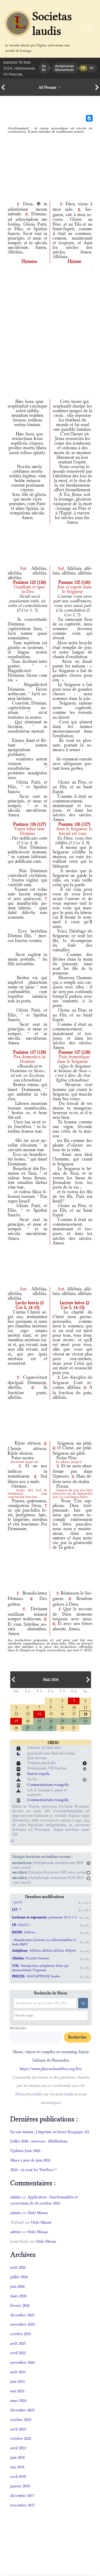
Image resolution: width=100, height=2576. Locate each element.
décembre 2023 (22, 2410)
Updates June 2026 (25, 2151)
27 (28, 1727)
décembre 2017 (22, 2495)
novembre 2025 (23, 2324)
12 (16, 1713)
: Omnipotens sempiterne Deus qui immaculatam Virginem (40, 1968)
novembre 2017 (23, 2505)
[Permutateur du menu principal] (89, 29)
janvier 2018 (20, 2486)
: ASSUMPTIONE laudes (36, 1976)
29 (51, 1727)
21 (39, 1721)
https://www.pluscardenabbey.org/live (51, 2069)
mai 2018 (17, 2467)
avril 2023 (18, 2429)
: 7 (17, 1909)
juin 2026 (17, 2286)
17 (74, 1713)
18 (85, 1714)
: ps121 (17, 1902)
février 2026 (20, 2305)
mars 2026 (18, 2296)
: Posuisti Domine (31, 1958)
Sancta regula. (39, 1773)
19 (16, 1721)
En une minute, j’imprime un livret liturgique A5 (50, 2132)
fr (83, 68)
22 (51, 1721)
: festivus (24, 1932)
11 (85, 1707)
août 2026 (18, 2267)
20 (28, 1721)
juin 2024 (17, 2381)
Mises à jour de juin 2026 (30, 2160)
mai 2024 (17, 2391)
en (92, 68)
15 (51, 1713)
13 (28, 1713)
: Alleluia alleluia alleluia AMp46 (44, 1950)
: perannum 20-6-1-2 (44, 1917)
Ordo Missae (38, 2213)
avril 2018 (18, 2476)
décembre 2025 (22, 2315)
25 (85, 1721)
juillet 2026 (19, 2277)
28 (39, 1727)
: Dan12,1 (21, 1925)
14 (39, 1713)
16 (62, 1713)
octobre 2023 (21, 2420)
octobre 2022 (21, 2438)
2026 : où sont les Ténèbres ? (33, 2170)
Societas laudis (52, 23)
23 (62, 1721)
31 (74, 1727)
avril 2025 (18, 2353)
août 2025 (18, 2343)
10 (74, 1707)
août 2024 (18, 2372)
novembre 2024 (23, 2362)
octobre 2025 (21, 2334)
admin (15, 2197)
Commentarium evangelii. (48, 1785)
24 (74, 1721)
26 (16, 1727)
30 (62, 1727)
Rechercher (18, 2028)
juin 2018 (17, 2457)
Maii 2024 (51, 1680)
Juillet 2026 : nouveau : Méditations (39, 2141)
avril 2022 (18, 2448)
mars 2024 (18, 2400)
